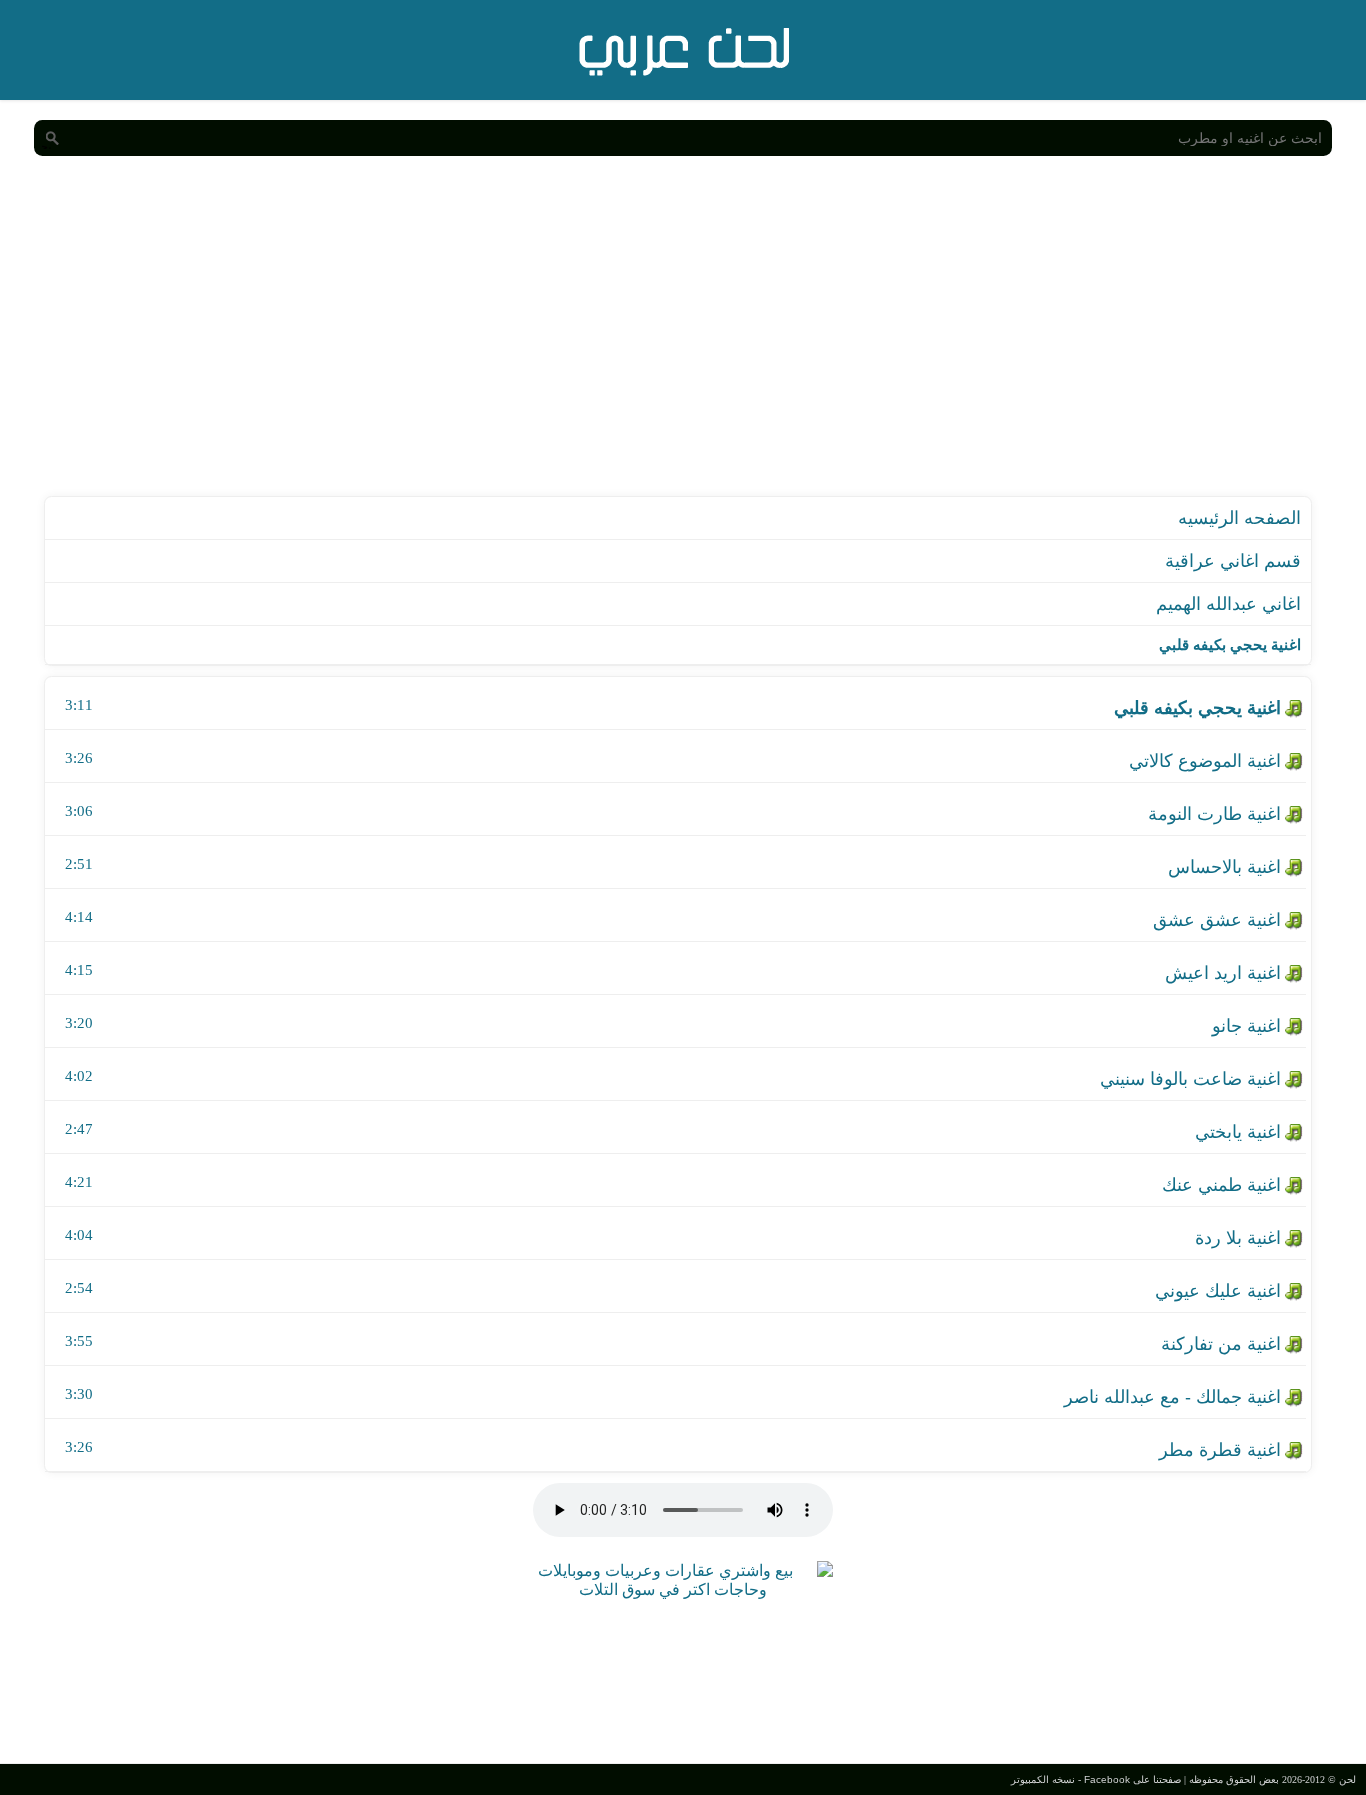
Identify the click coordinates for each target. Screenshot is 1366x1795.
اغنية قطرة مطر (1220, 1450)
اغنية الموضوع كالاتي (1205, 761)
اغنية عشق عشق (1217, 920)
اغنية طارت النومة (1214, 814)
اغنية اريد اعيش (1223, 973)
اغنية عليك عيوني (1218, 1291)
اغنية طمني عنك (1221, 1185)
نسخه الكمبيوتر (1043, 1779)
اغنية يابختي (1238, 1132)
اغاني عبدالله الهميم (1228, 604)
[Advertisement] (683, 346)
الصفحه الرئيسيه (1239, 518)
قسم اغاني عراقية (1233, 561)
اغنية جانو (1246, 1026)
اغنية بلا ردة (1238, 1238)
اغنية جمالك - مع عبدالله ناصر (1172, 1397)
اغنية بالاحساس (1224, 867)
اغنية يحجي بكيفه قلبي (1197, 708)
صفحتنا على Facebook (1132, 1779)
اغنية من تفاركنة (1221, 1344)
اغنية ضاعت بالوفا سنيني (1190, 1079)
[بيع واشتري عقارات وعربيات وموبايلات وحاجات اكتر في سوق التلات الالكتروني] (673, 1589)
